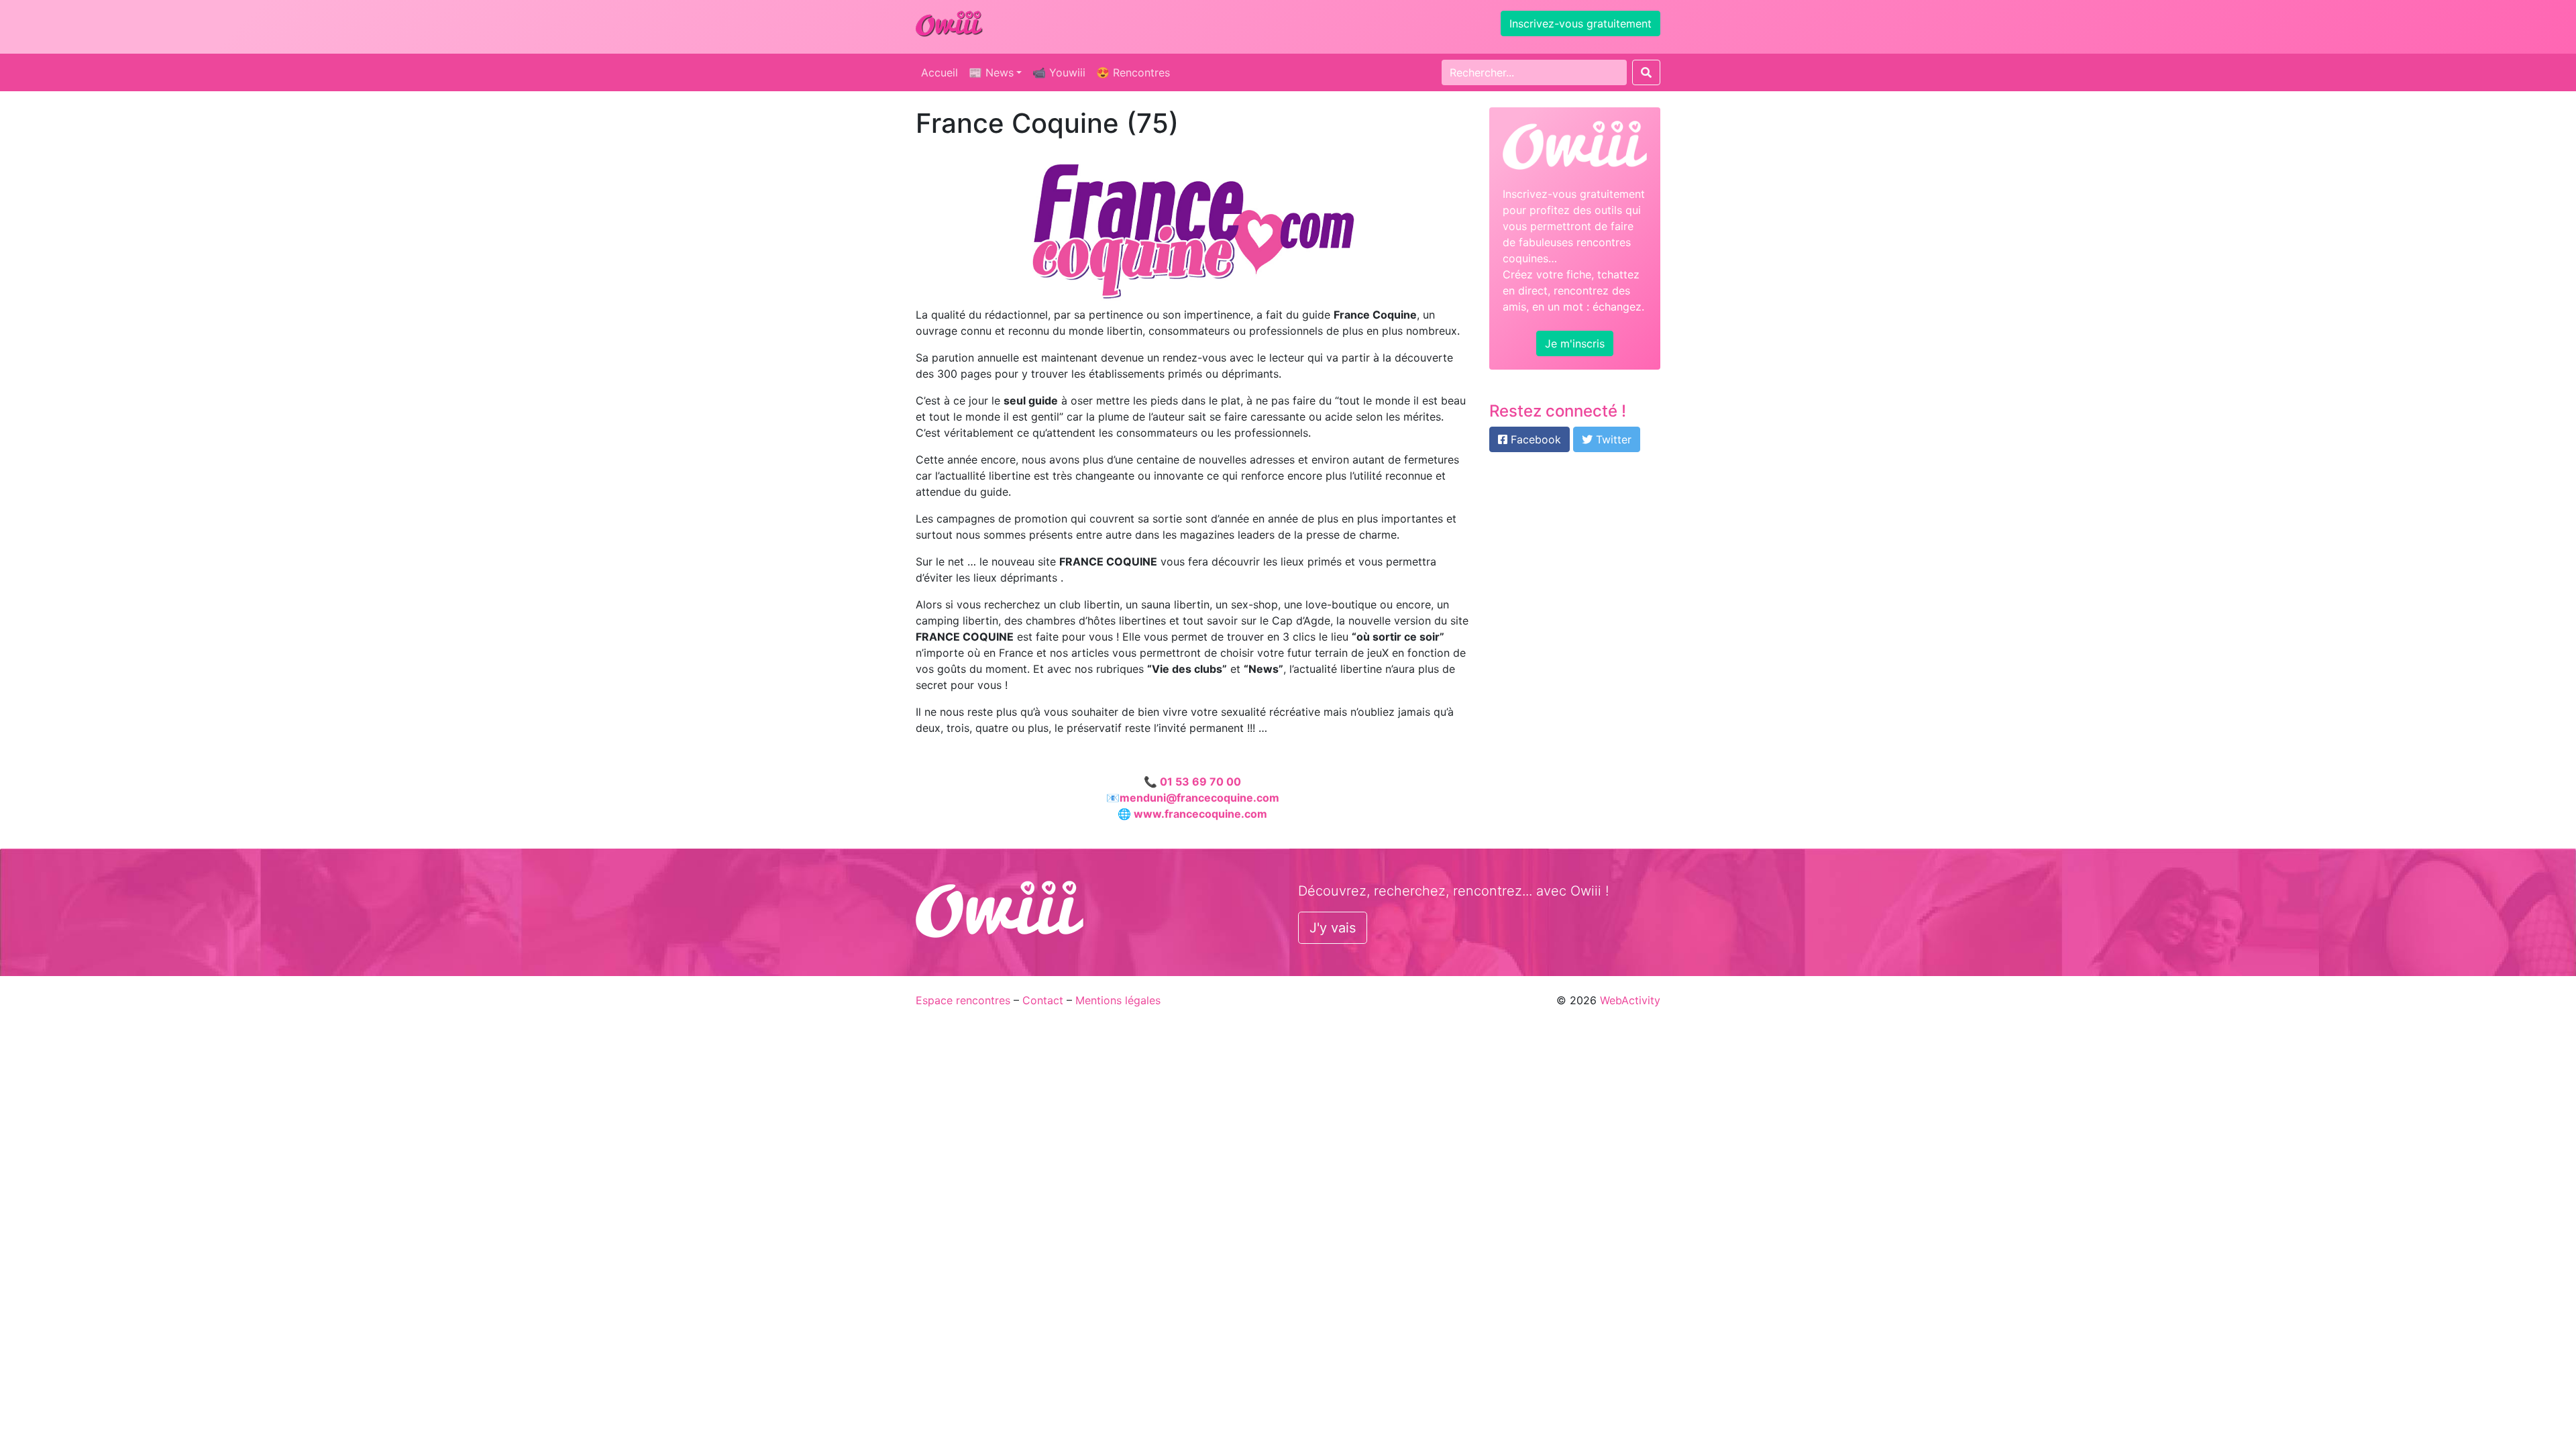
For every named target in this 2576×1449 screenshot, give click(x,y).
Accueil (940, 72)
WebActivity (1630, 1000)
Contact (1043, 1000)
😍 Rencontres (1133, 72)
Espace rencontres (963, 1000)
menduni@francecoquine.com (1199, 798)
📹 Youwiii (1059, 72)
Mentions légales (1118, 1000)
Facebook (1534, 439)
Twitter (1612, 439)
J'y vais (1333, 928)
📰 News (991, 72)
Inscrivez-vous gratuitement (1580, 23)
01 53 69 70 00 (1200, 782)
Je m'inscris (1575, 343)
